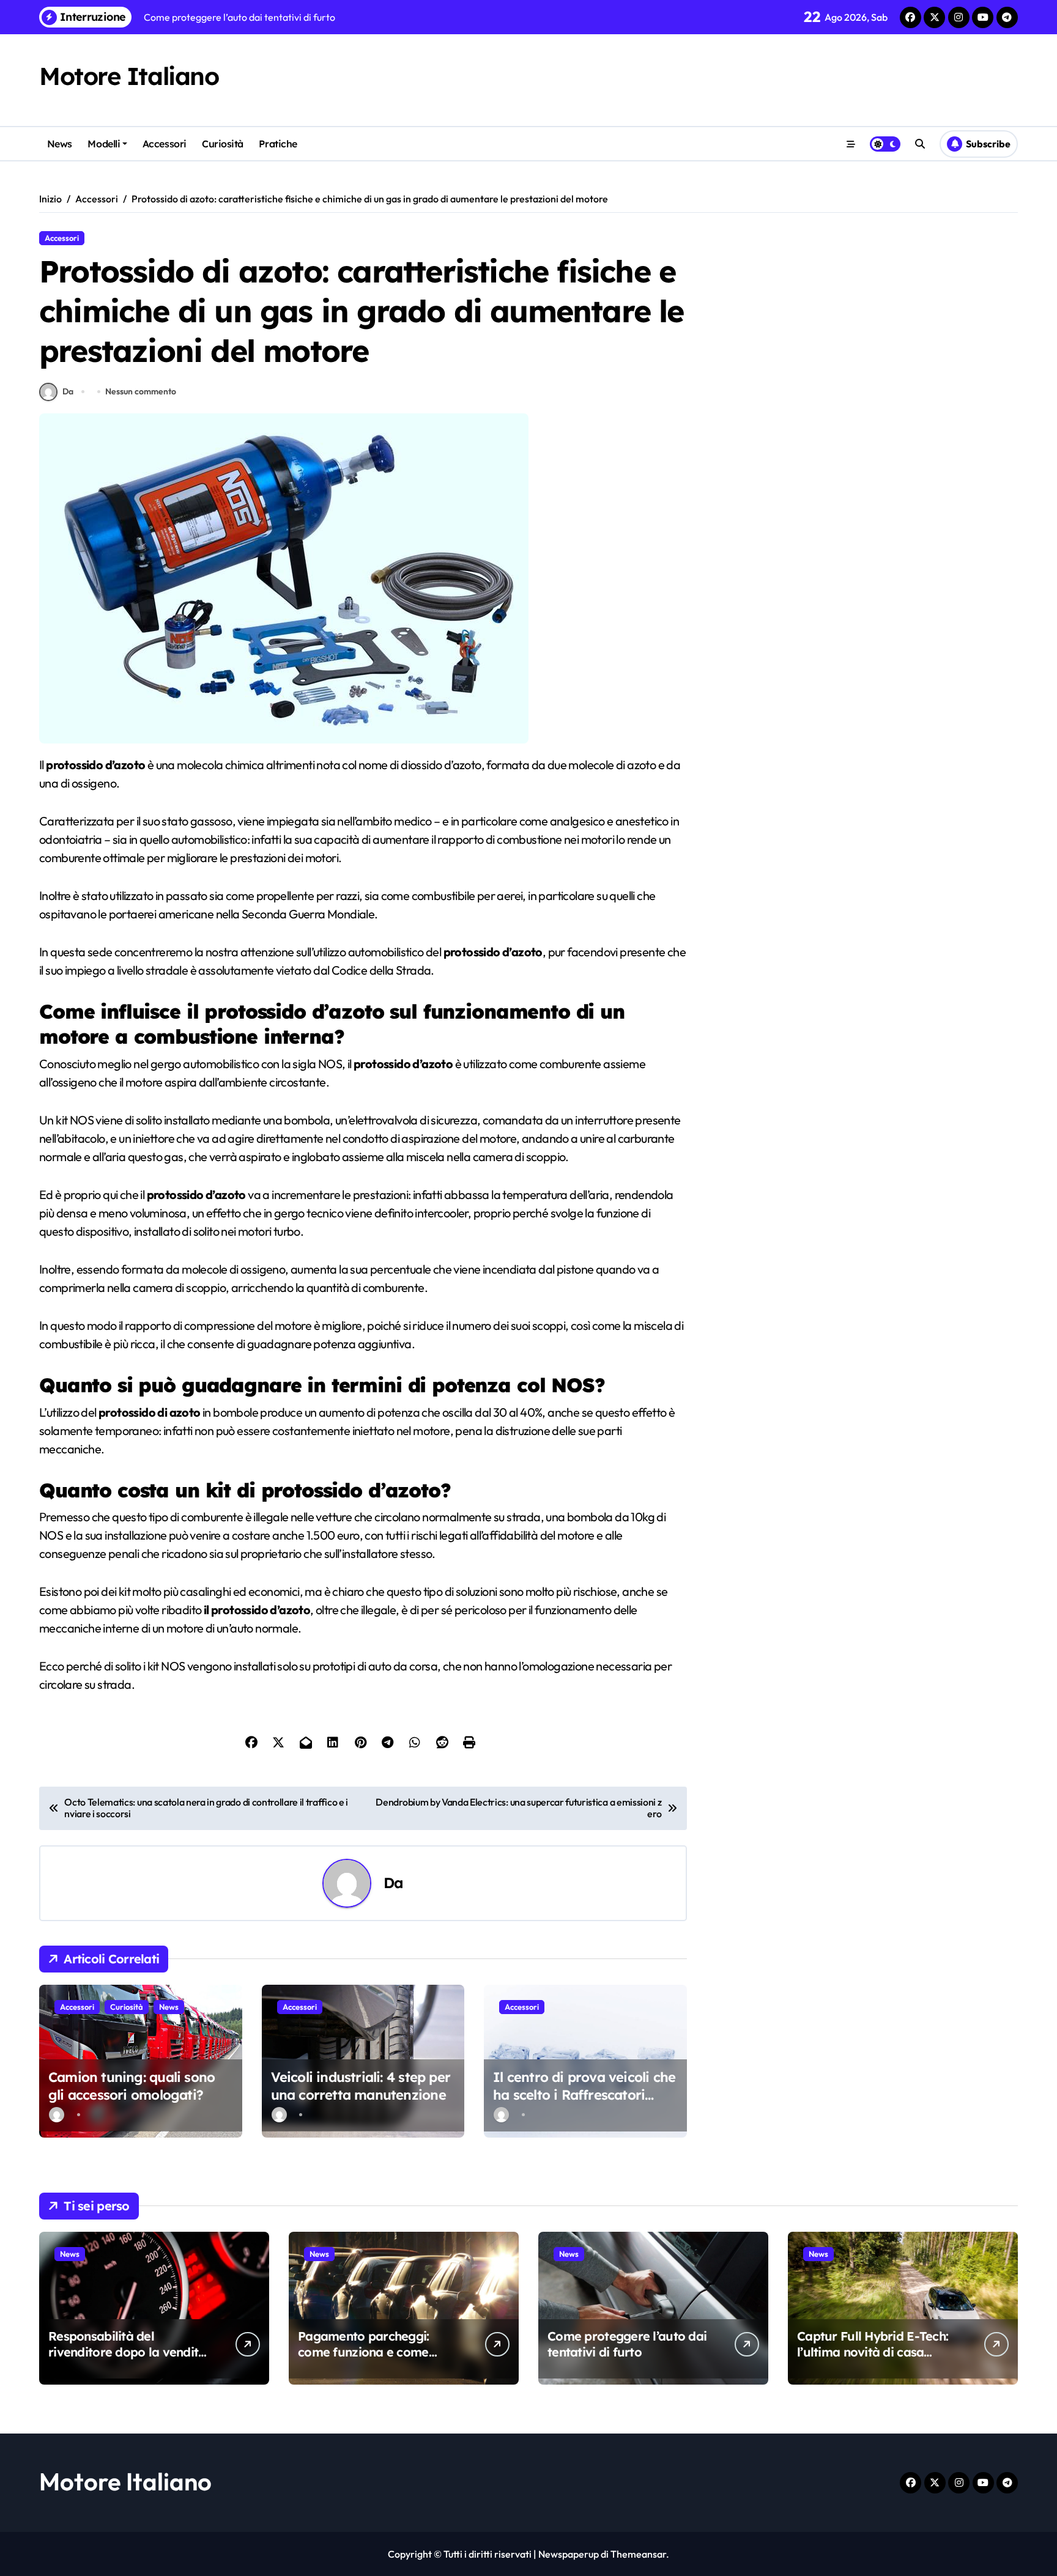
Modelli (104, 144)
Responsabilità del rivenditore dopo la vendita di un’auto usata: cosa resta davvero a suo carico (128, 2360)
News (60, 144)
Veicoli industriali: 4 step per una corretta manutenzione (361, 2086)
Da (68, 391)
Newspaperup (569, 2554)
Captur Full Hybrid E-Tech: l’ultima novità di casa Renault (873, 2352)
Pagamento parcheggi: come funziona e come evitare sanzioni (364, 2352)
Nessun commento (141, 391)
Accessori (165, 144)
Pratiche (278, 144)
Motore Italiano (129, 76)
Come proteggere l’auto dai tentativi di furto (627, 2344)
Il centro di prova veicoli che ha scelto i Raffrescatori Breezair (584, 2094)
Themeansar (638, 2554)
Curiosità (223, 144)
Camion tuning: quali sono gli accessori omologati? (132, 2086)
